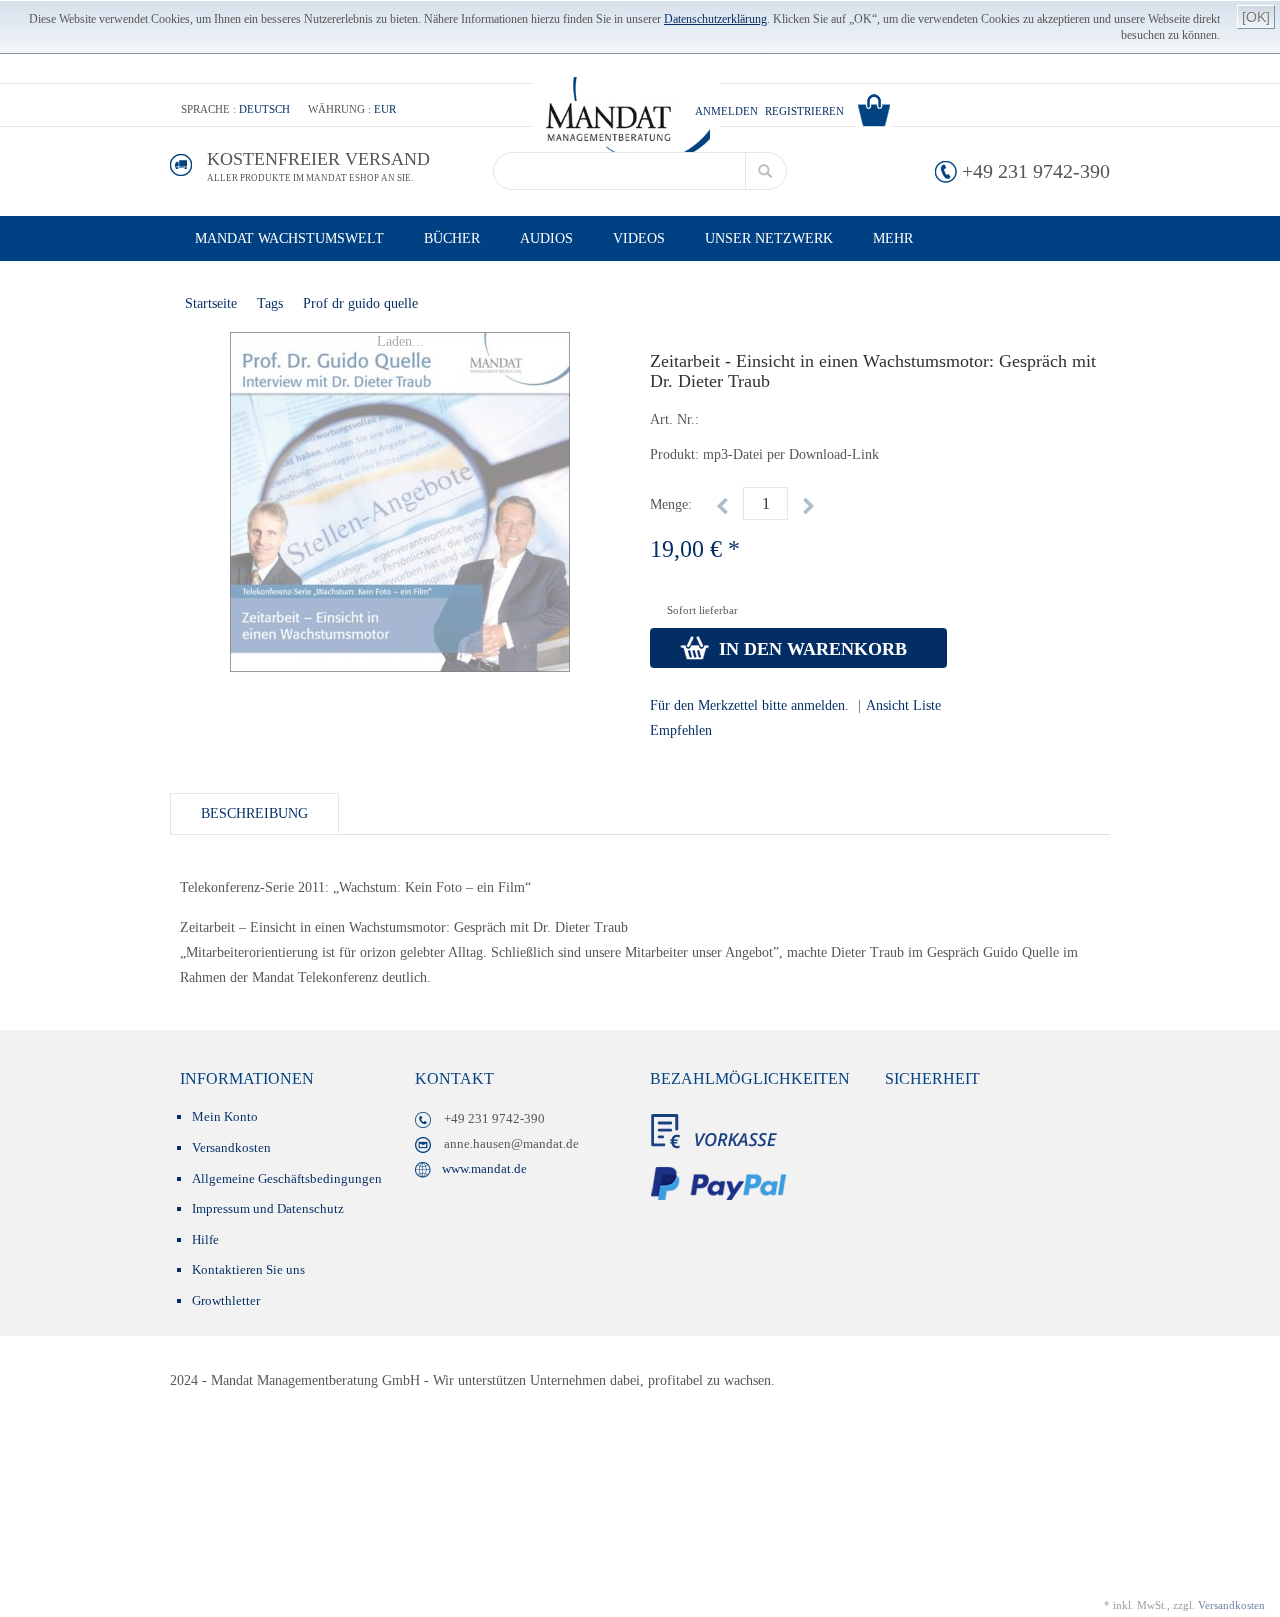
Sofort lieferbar (702, 610)
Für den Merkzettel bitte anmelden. (749, 705)
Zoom (189, 351)
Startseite (211, 303)
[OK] (1256, 17)
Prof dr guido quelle (360, 303)
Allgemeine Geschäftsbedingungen (287, 1178)
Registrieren (804, 111)
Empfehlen (681, 730)
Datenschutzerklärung (715, 19)
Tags (270, 303)
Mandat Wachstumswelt (289, 238)
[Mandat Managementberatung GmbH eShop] (626, 120)
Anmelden (726, 111)
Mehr (893, 238)
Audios (546, 238)
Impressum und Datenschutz (268, 1208)
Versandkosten (231, 1147)
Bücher (452, 238)
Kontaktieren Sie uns (248, 1269)
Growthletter (226, 1300)
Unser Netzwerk (769, 238)
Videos (639, 238)
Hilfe (205, 1239)
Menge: (671, 504)
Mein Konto (225, 1116)
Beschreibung (254, 813)
